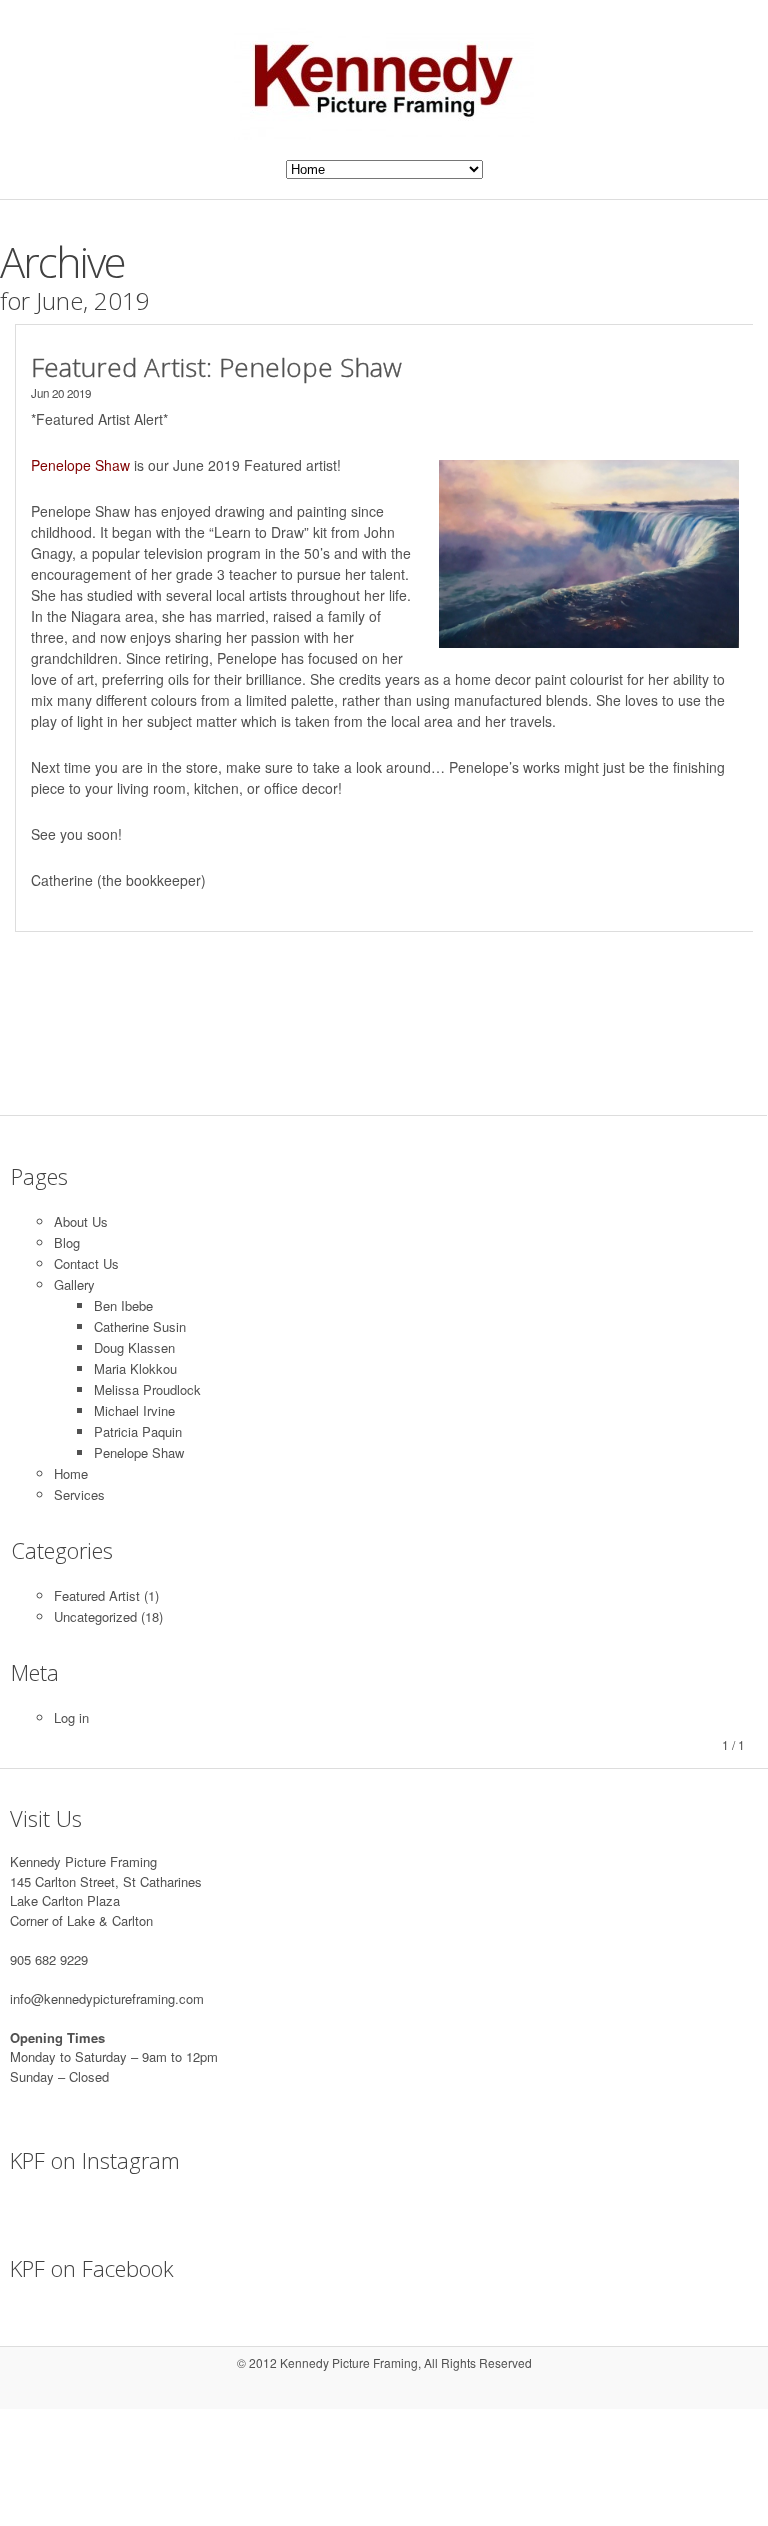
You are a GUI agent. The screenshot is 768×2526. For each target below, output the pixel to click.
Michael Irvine (134, 1410)
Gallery (74, 1284)
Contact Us (86, 1263)
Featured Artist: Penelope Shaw (216, 367)
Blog (67, 1242)
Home (71, 1473)
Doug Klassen (134, 1347)
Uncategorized (95, 1616)
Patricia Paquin (138, 1431)
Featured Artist (97, 1595)
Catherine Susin (140, 1326)
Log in (71, 1717)
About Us (81, 1221)
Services (79, 1494)
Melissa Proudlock (147, 1389)
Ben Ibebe (123, 1305)
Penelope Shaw (139, 1452)
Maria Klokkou (135, 1368)
